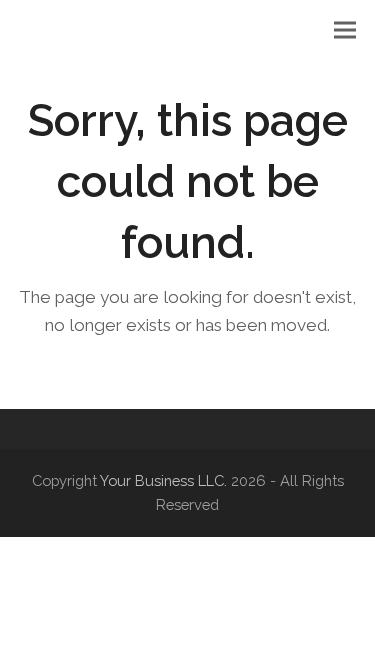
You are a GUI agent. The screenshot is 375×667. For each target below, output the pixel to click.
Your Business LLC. (163, 480)
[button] (345, 30)
